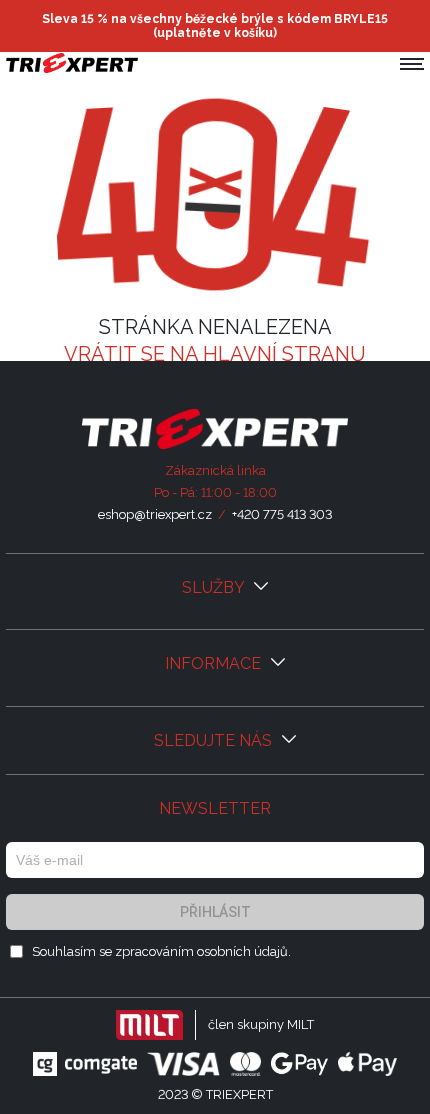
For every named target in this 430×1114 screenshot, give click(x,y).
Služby (215, 587)
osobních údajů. (244, 951)
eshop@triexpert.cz (155, 514)
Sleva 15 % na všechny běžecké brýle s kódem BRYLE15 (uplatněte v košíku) (215, 26)
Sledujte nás (215, 740)
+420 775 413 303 (282, 514)
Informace (215, 663)
